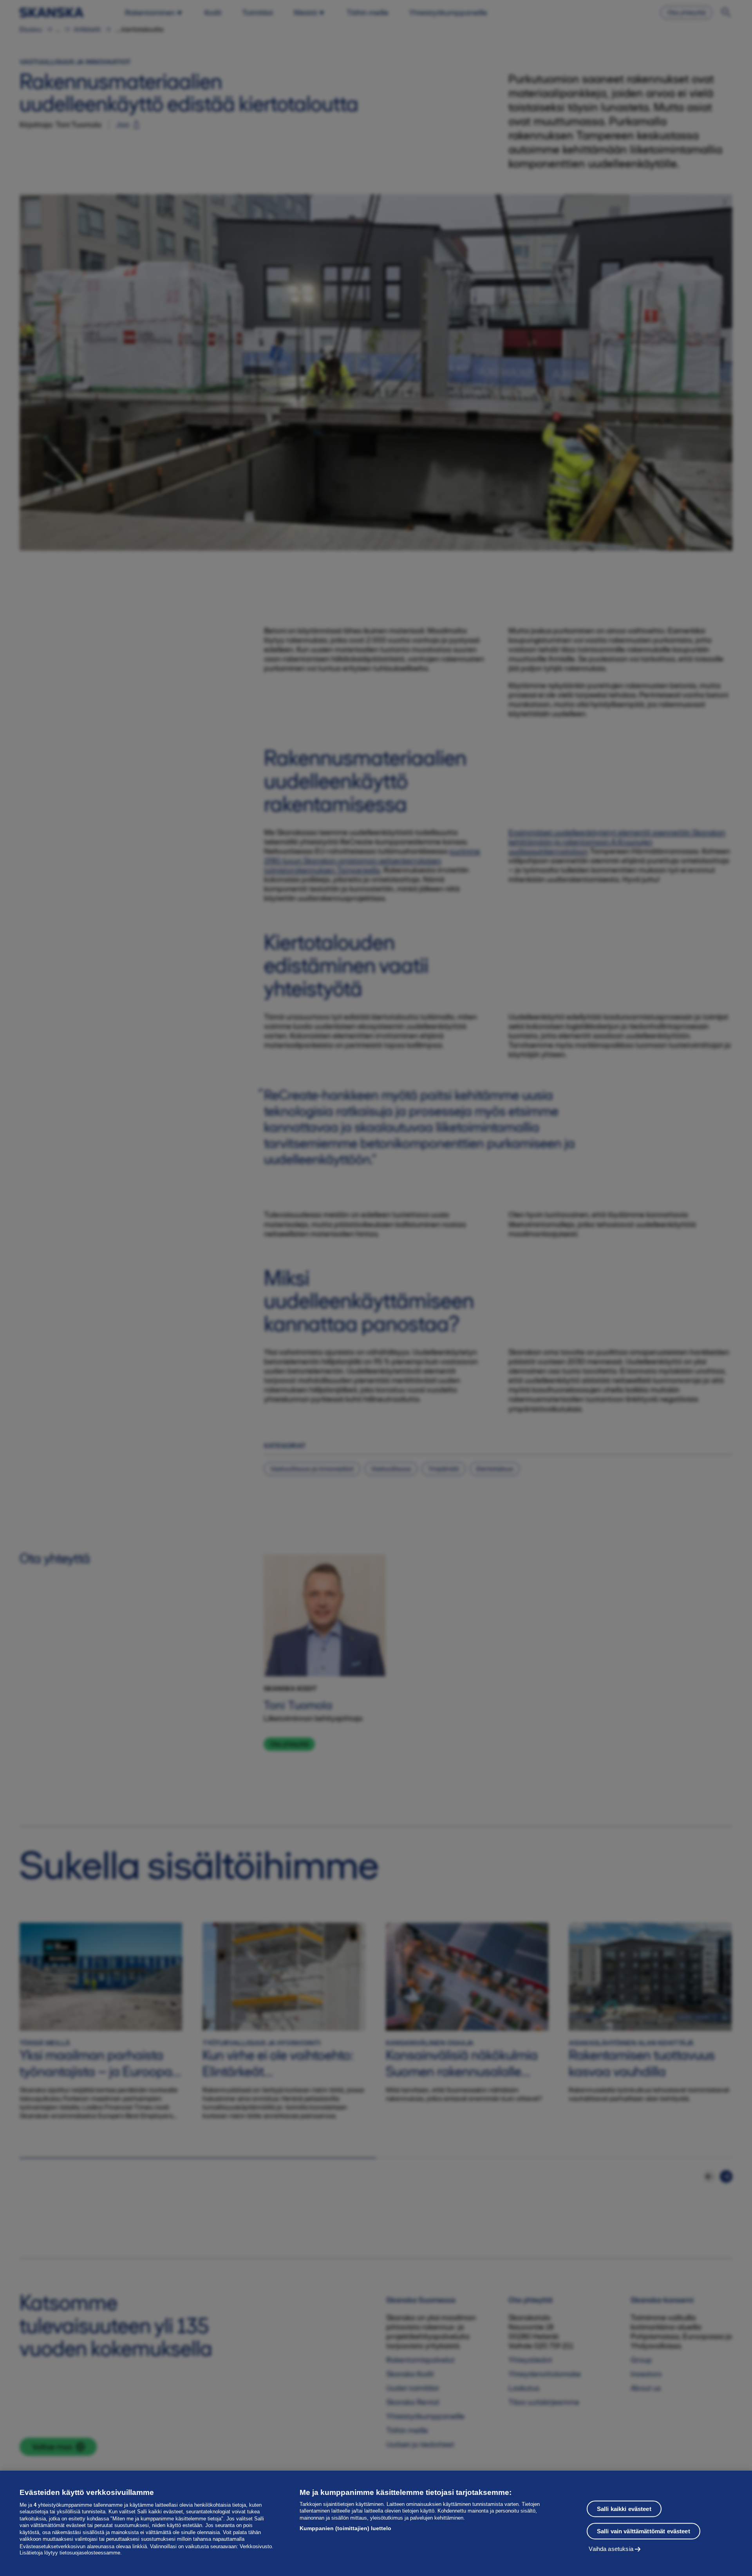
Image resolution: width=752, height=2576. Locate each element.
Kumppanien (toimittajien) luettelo (345, 2528)
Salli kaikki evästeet (624, 2509)
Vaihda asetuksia (611, 2549)
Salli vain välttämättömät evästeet (644, 2531)
